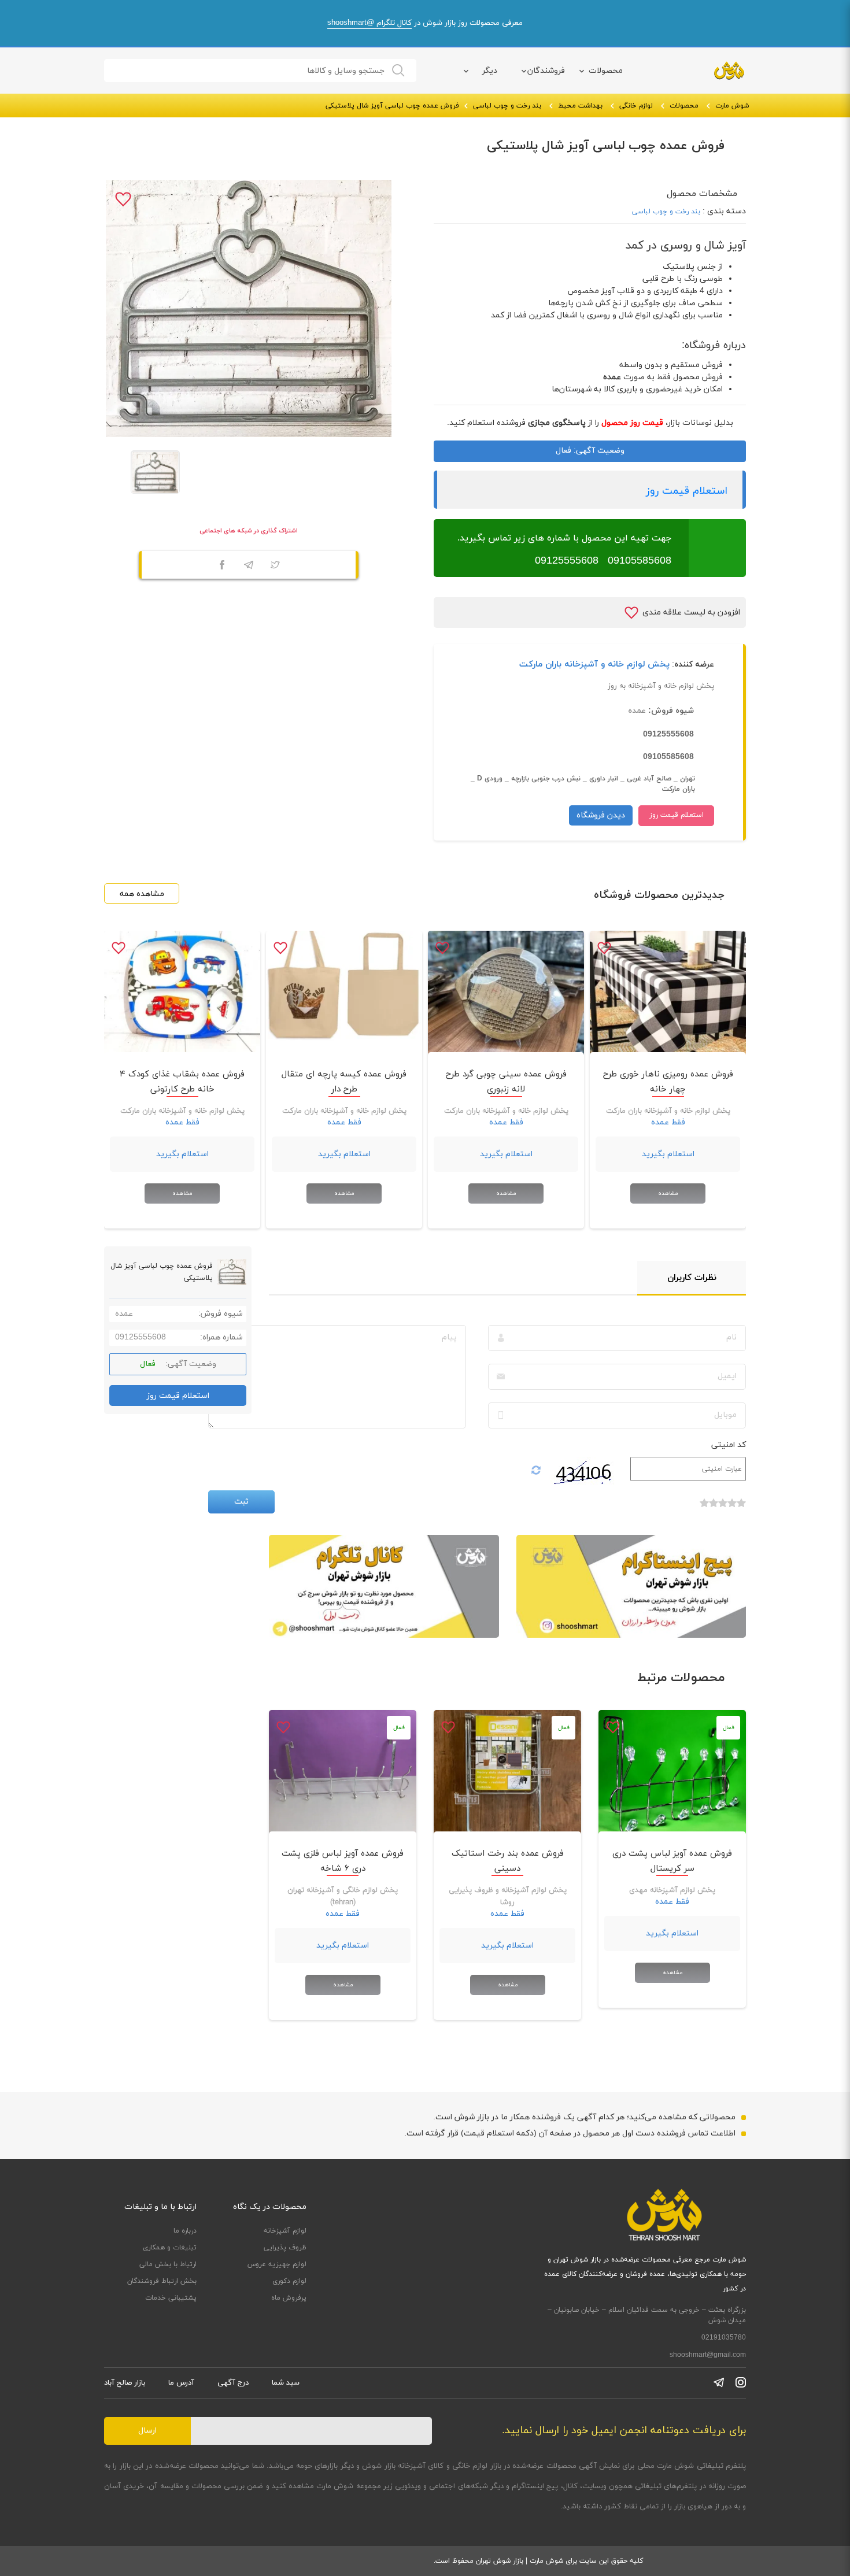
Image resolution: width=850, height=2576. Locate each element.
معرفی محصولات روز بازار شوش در (425, 23)
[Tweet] (275, 567)
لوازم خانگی (636, 106)
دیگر (490, 71)
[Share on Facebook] (222, 567)
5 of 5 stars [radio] (704, 1509)
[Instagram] (741, 2382)
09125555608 (567, 561)
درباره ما (185, 2231)
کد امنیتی (729, 1445)
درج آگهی (233, 2383)
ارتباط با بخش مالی (168, 2264)
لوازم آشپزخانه (285, 2231)
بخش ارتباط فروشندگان (162, 2281)
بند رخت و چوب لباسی (507, 106)
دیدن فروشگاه (601, 815)
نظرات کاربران (692, 1278)
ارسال (147, 2431)
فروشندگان (546, 71)
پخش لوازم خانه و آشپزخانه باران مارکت (594, 665)
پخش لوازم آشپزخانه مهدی (672, 1890)
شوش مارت (732, 106)
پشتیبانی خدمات (171, 2298)
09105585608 (638, 561)
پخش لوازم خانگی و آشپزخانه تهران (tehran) (343, 1896)
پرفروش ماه (289, 2298)
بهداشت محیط (580, 106)
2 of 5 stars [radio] (732, 1509)
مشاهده (668, 1193)
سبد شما (286, 2383)
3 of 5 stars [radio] (723, 1509)
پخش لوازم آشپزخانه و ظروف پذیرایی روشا (508, 1896)
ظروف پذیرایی (285, 2248)
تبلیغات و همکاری (170, 2248)
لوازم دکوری (289, 2281)
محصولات (606, 71)
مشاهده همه (142, 894)
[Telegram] (249, 567)
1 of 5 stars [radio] (741, 1509)
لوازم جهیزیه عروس (277, 2264)
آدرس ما (181, 2383)
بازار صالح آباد (125, 2383)
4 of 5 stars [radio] (714, 1509)
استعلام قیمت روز (687, 491)
